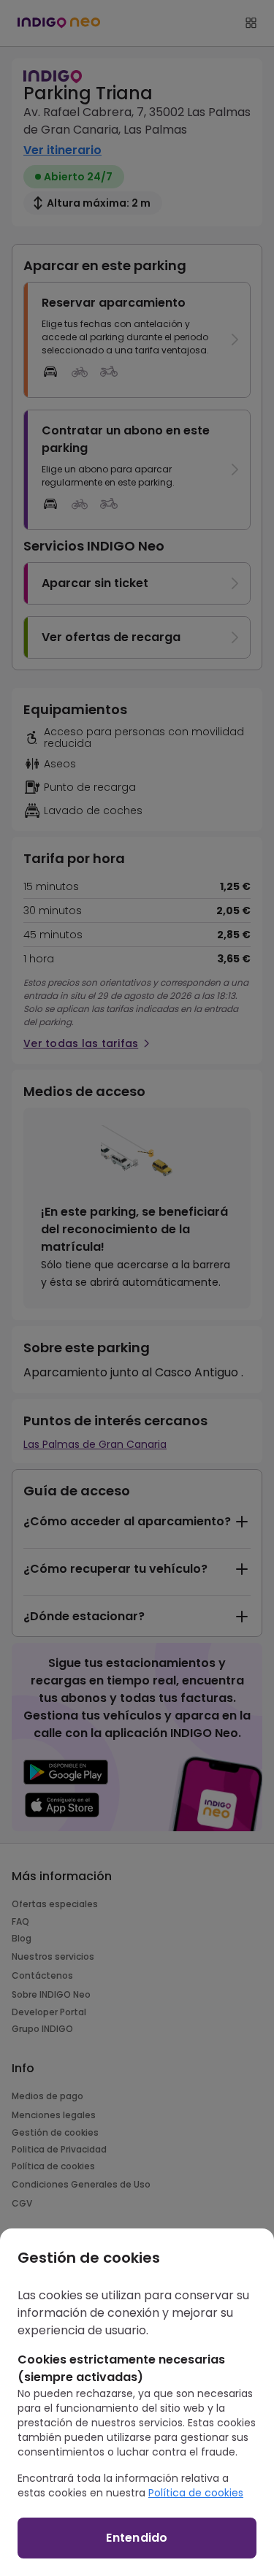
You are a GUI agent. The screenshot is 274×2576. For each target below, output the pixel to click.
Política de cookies (196, 2493)
